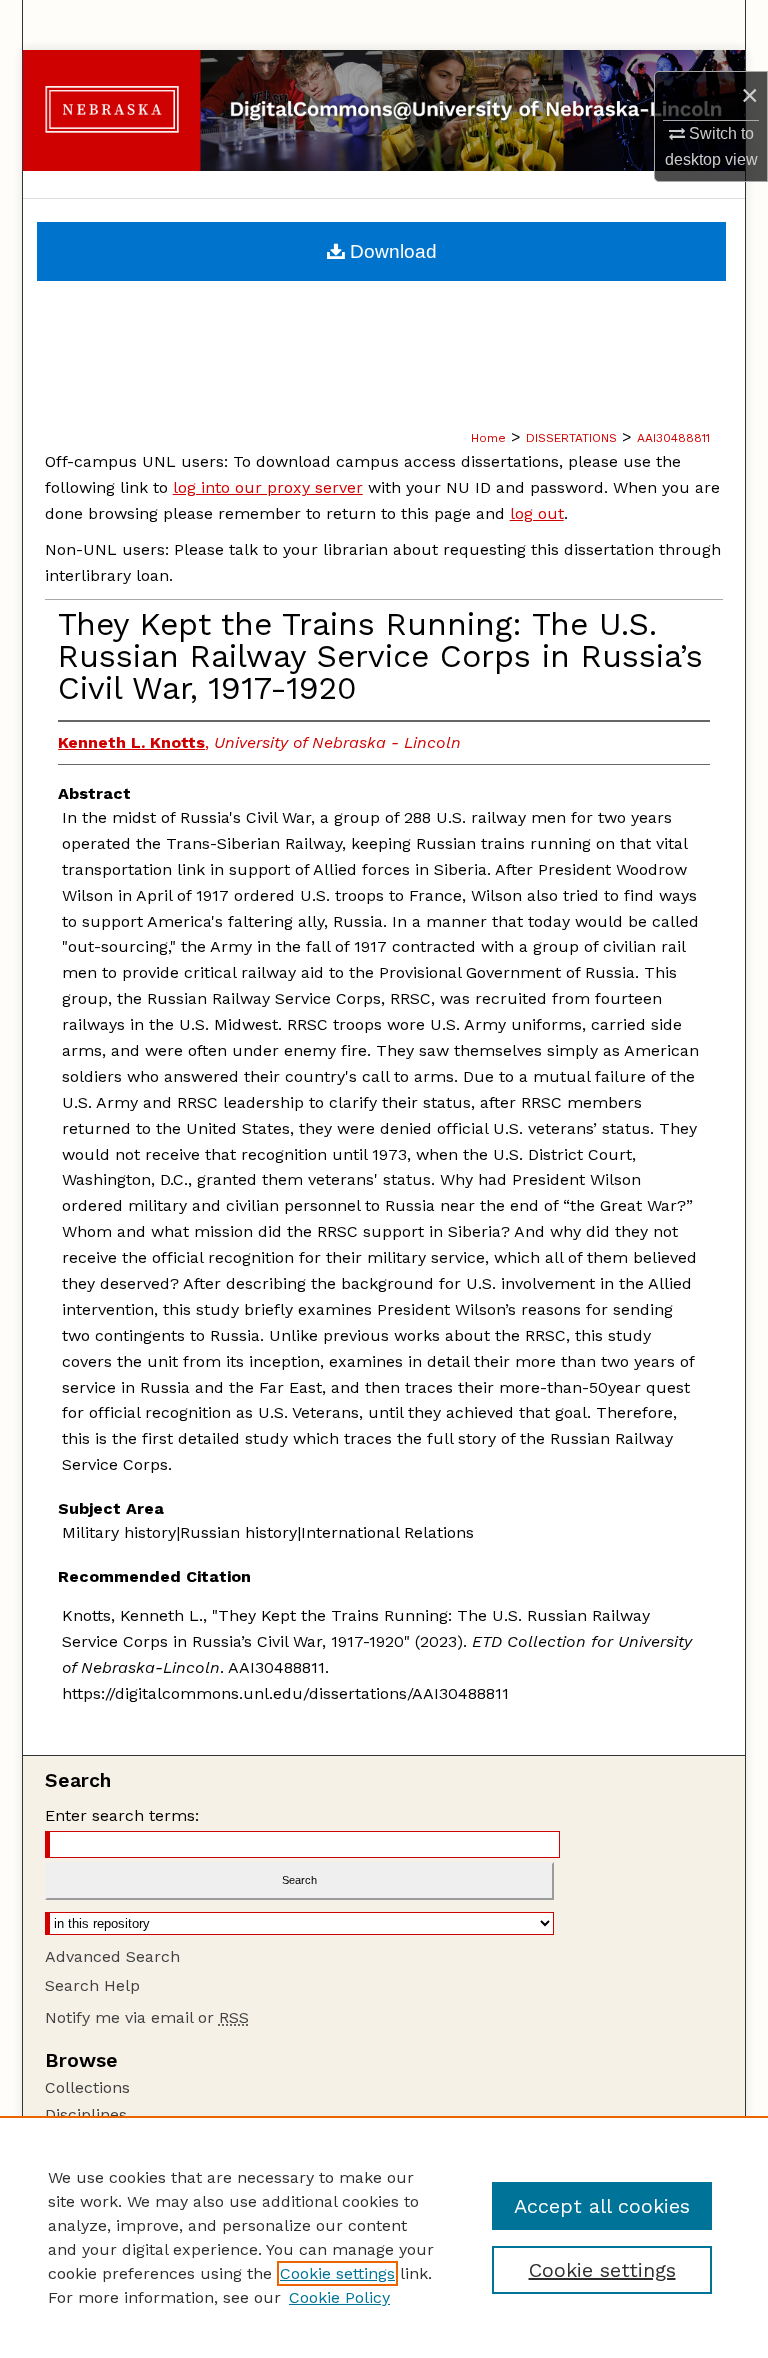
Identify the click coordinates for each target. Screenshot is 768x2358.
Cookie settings (337, 2273)
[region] (384, 2237)
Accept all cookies (602, 2206)
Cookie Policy (339, 2297)
